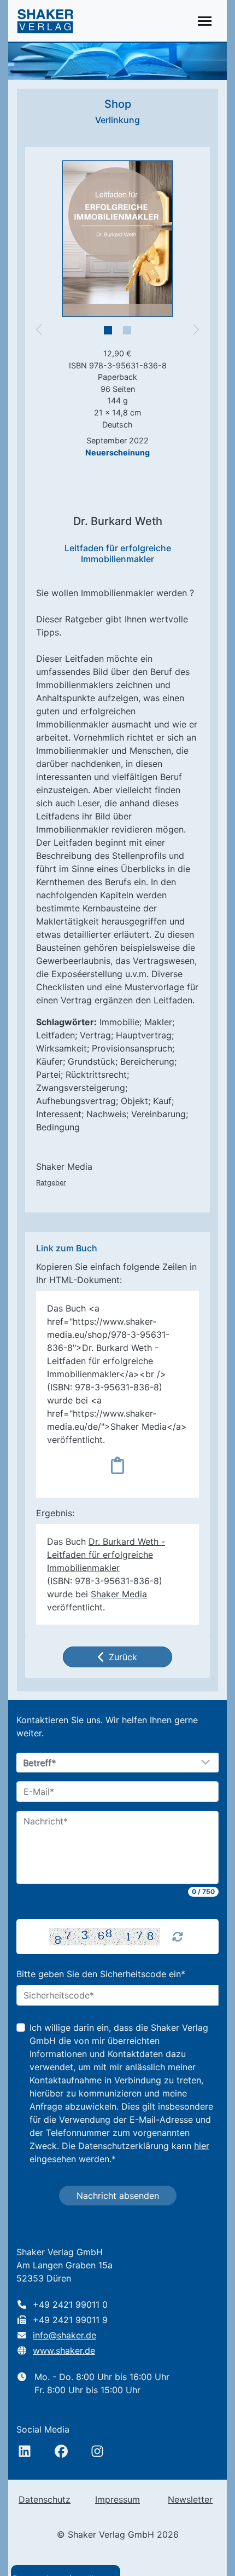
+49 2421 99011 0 (70, 2304)
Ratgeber (51, 1183)
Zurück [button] (123, 1657)
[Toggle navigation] (205, 21)
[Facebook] (61, 2451)
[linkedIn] (25, 2451)
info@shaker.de (64, 2335)
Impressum (117, 2499)
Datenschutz (45, 2499)
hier (202, 2146)
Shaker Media (119, 1594)
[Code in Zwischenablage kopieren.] (117, 1465)
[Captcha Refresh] (178, 1937)
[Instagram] (97, 2451)
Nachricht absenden (118, 2196)
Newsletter (190, 2499)
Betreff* (40, 1763)
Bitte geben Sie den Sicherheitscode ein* (101, 1974)
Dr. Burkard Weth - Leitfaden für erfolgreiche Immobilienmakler (106, 1555)
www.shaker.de (64, 2350)
